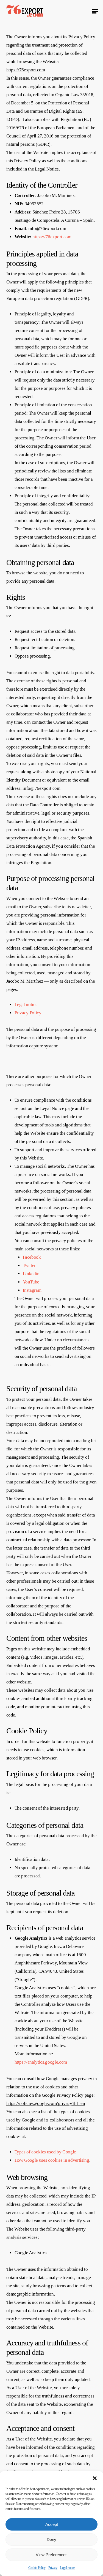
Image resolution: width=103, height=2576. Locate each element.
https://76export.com (26, 70)
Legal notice (67, 2568)
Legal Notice (47, 169)
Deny (51, 2539)
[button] (95, 2478)
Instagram (32, 1290)
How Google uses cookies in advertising (52, 2160)
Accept (52, 2524)
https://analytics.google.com (41, 2062)
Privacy (53, 2568)
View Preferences (52, 2555)
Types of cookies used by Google (45, 2152)
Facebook (32, 1257)
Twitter (29, 1265)
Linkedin (31, 1274)
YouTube (31, 1282)
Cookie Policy (37, 2568)
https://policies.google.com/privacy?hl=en (46, 2103)
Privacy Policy (28, 1013)
